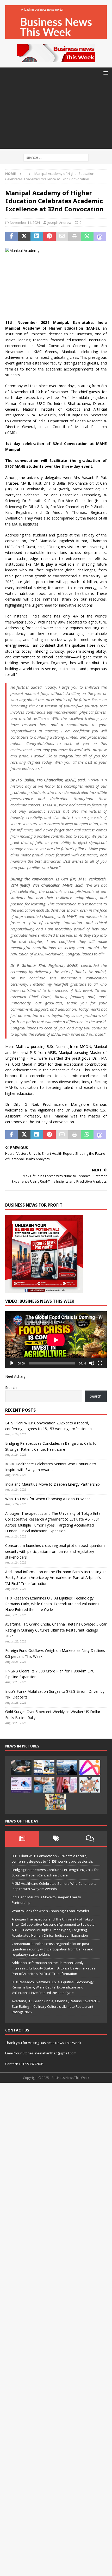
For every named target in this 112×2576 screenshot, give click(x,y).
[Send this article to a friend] (62, 237)
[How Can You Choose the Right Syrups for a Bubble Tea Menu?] (67, 1785)
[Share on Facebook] (11, 237)
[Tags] (56, 1838)
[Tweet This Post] (24, 237)
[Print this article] (74, 237)
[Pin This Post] (49, 237)
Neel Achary (15, 1376)
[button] (105, 73)
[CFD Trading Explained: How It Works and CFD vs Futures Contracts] (21, 1768)
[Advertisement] (56, 115)
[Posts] (22, 1838)
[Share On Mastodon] (100, 237)
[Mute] (92, 1363)
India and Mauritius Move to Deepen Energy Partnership (52, 1484)
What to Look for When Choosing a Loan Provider (48, 1499)
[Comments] (90, 1838)
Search (11, 1388)
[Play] (12, 1363)
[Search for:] (56, 157)
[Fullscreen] (100, 1363)
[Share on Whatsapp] (87, 237)
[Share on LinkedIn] (37, 237)
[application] (56, 1340)
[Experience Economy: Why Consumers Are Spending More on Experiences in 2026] (67, 1768)
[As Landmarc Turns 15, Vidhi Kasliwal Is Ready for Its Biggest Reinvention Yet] (55, 1802)
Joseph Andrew (59, 223)
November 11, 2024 (25, 223)
